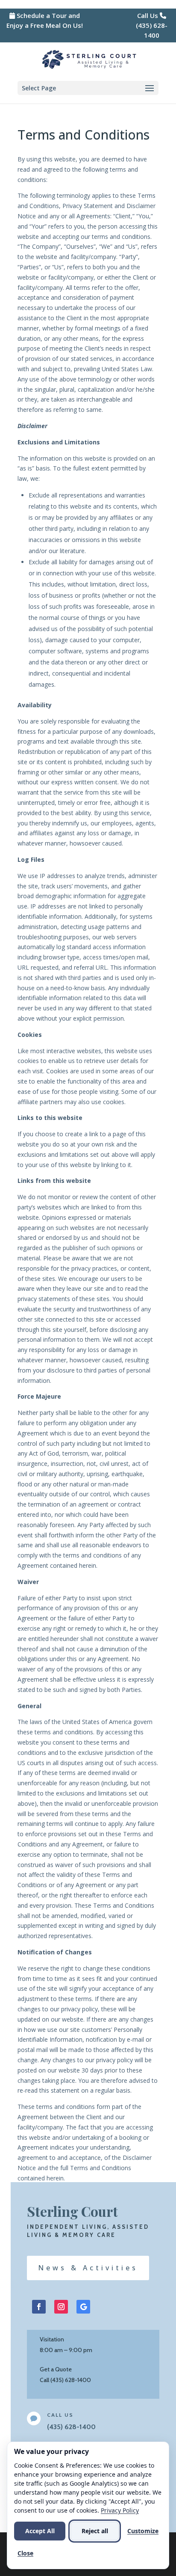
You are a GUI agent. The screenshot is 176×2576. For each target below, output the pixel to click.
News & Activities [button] (88, 2268)
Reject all (95, 2531)
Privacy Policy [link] (120, 2510)
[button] (88, 88)
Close (25, 2553)
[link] (89, 59)
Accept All (40, 2531)
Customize (143, 2531)
